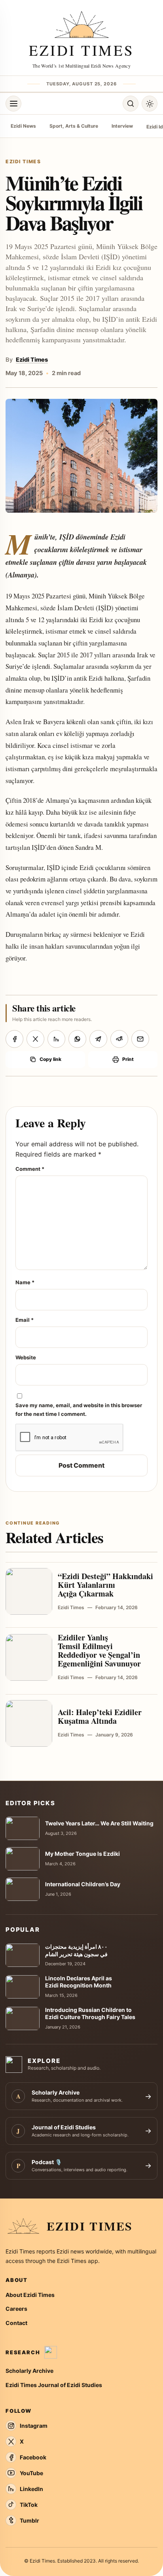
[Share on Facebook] (14, 1039)
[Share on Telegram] (98, 1039)
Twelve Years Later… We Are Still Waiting (99, 1823)
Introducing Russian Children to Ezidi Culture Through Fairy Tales (90, 2014)
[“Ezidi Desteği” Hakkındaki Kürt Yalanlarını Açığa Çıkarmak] (29, 1591)
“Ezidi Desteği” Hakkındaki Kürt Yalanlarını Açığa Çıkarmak (105, 1585)
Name (25, 1282)
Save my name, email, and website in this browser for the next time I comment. (79, 1409)
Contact (16, 2323)
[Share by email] (140, 1039)
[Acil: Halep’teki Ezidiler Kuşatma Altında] (29, 1723)
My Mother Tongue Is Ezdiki (82, 1854)
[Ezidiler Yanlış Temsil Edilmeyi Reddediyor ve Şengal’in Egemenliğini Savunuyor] (29, 1657)
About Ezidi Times (30, 2295)
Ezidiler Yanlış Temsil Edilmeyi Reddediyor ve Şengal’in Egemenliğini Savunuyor (99, 1650)
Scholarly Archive (29, 2371)
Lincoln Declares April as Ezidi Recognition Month (79, 1982)
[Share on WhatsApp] (77, 1039)
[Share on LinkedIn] (56, 1039)
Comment (30, 1169)
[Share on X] (35, 1039)
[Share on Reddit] (119, 1039)
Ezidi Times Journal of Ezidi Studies (54, 2385)
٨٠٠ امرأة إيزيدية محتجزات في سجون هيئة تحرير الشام (76, 1950)
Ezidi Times (32, 360)
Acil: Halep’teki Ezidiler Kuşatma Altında (100, 1716)
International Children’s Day (83, 1884)
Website (26, 1357)
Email (25, 1320)
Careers (16, 2309)
